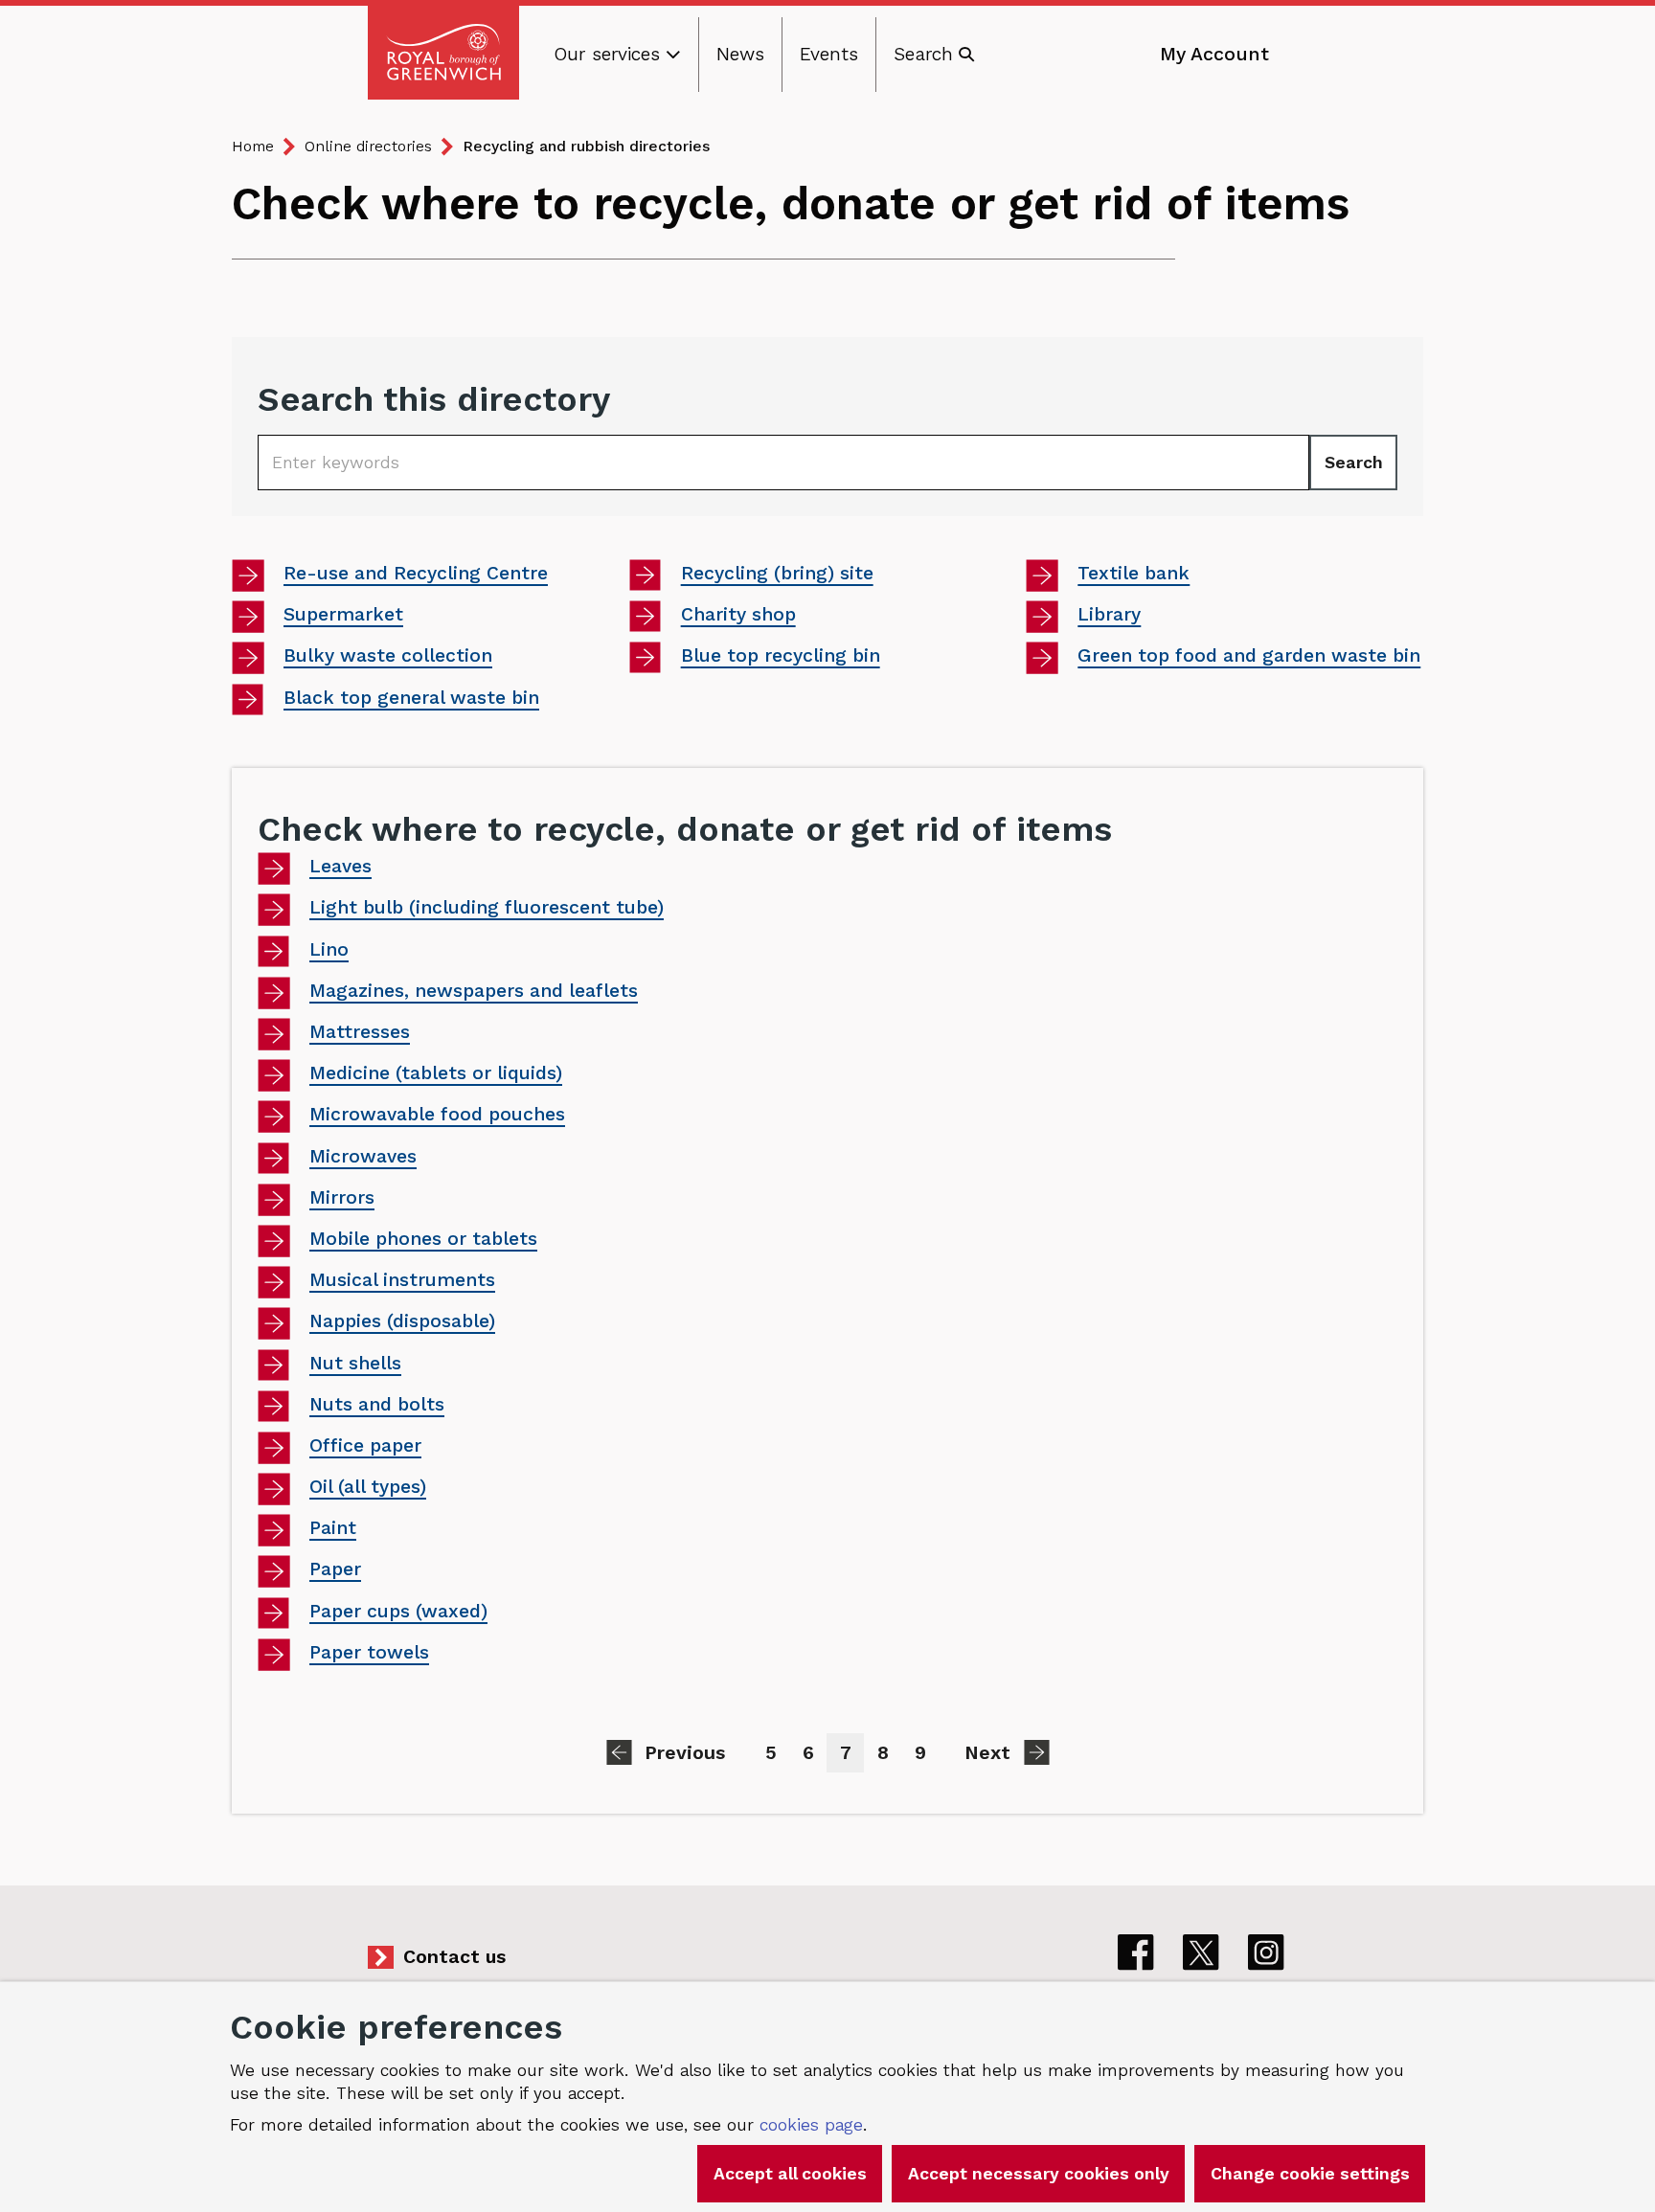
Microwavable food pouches (437, 1114)
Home (253, 146)
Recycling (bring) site (777, 575)
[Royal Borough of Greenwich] (443, 53)
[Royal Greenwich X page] (1201, 1952)
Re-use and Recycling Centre (415, 575)
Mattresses (360, 1032)
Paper (335, 1569)
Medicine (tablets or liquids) (436, 1073)
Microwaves (363, 1156)
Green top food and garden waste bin (1248, 657)
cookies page (811, 2125)
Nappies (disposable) (402, 1321)
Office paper (365, 1445)
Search (1354, 463)
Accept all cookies (790, 2174)
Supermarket (343, 616)
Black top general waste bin (411, 700)
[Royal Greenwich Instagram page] (1266, 1952)
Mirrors (342, 1197)
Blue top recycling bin (780, 657)
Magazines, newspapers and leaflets (474, 991)
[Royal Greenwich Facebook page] (1136, 1952)
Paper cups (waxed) (398, 1611)
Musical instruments (402, 1280)
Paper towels (369, 1652)
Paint (333, 1528)
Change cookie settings (1310, 2174)
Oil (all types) (368, 1487)
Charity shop (738, 616)
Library (1125, 616)
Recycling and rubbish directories (586, 146)
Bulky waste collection (387, 657)
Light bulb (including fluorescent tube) (487, 907)
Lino (329, 949)
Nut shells (355, 1363)
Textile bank (1133, 575)
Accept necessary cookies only (1039, 2174)
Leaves (340, 866)
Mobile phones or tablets (423, 1239)
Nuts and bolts (377, 1404)
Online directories (368, 146)
